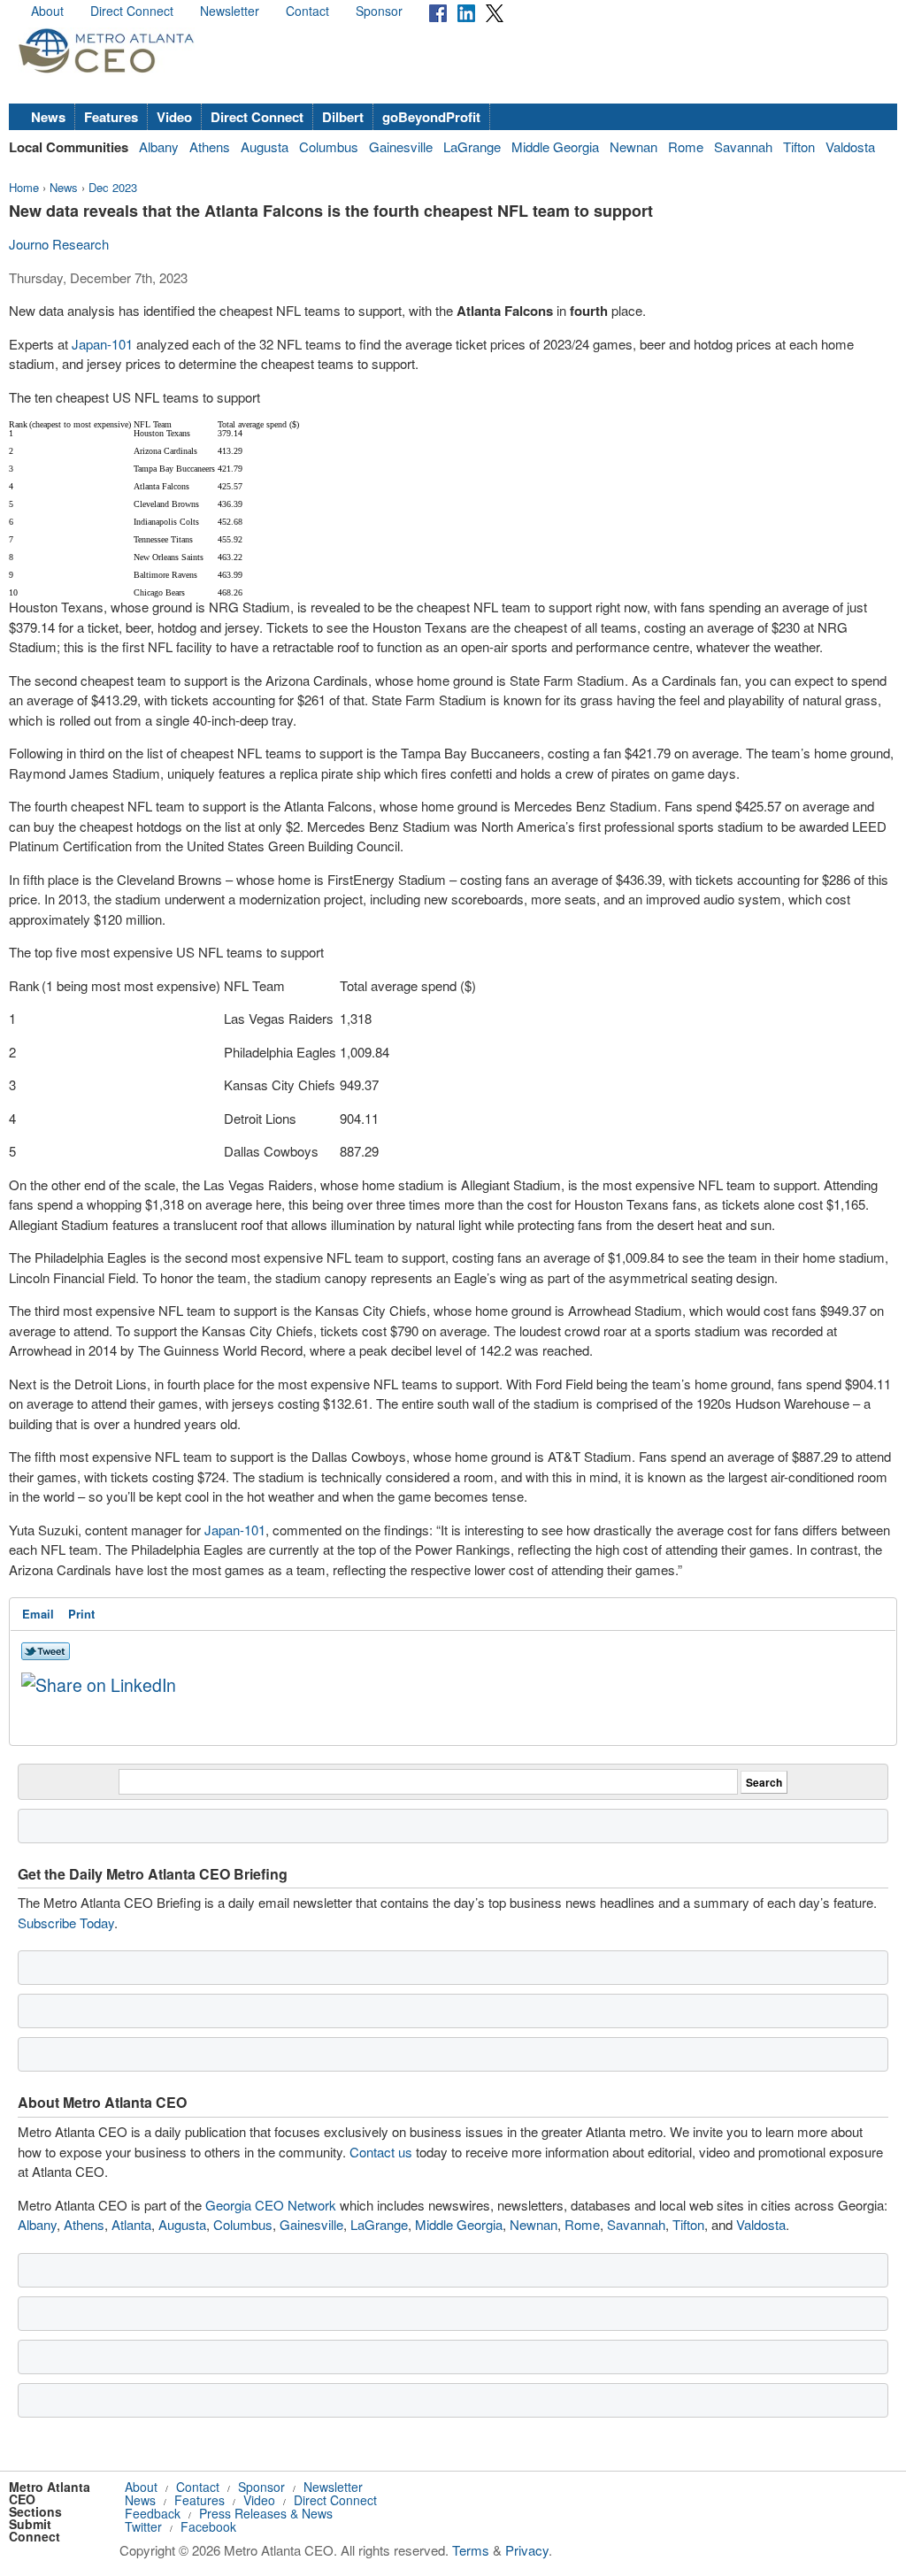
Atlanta (131, 2224)
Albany (159, 146)
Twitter (143, 2526)
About (47, 11)
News (48, 117)
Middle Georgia (555, 146)
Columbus (329, 146)
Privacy (527, 2550)
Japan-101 (102, 344)
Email (38, 1614)
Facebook (208, 2526)
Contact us (381, 2152)
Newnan (633, 146)
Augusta (265, 146)
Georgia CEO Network (271, 2205)
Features (111, 117)
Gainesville (401, 146)
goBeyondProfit (431, 117)
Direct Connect (132, 11)
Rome (686, 146)
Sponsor (379, 11)
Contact (307, 11)
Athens (210, 146)
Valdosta (850, 146)
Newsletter (230, 11)
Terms (471, 2550)
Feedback (153, 2513)
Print (81, 1614)
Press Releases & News (266, 2513)
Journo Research (59, 244)
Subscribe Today (66, 1922)
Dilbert (343, 117)
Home (24, 187)
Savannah (743, 146)
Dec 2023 (113, 187)
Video (174, 117)
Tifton (799, 146)
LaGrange (472, 146)
